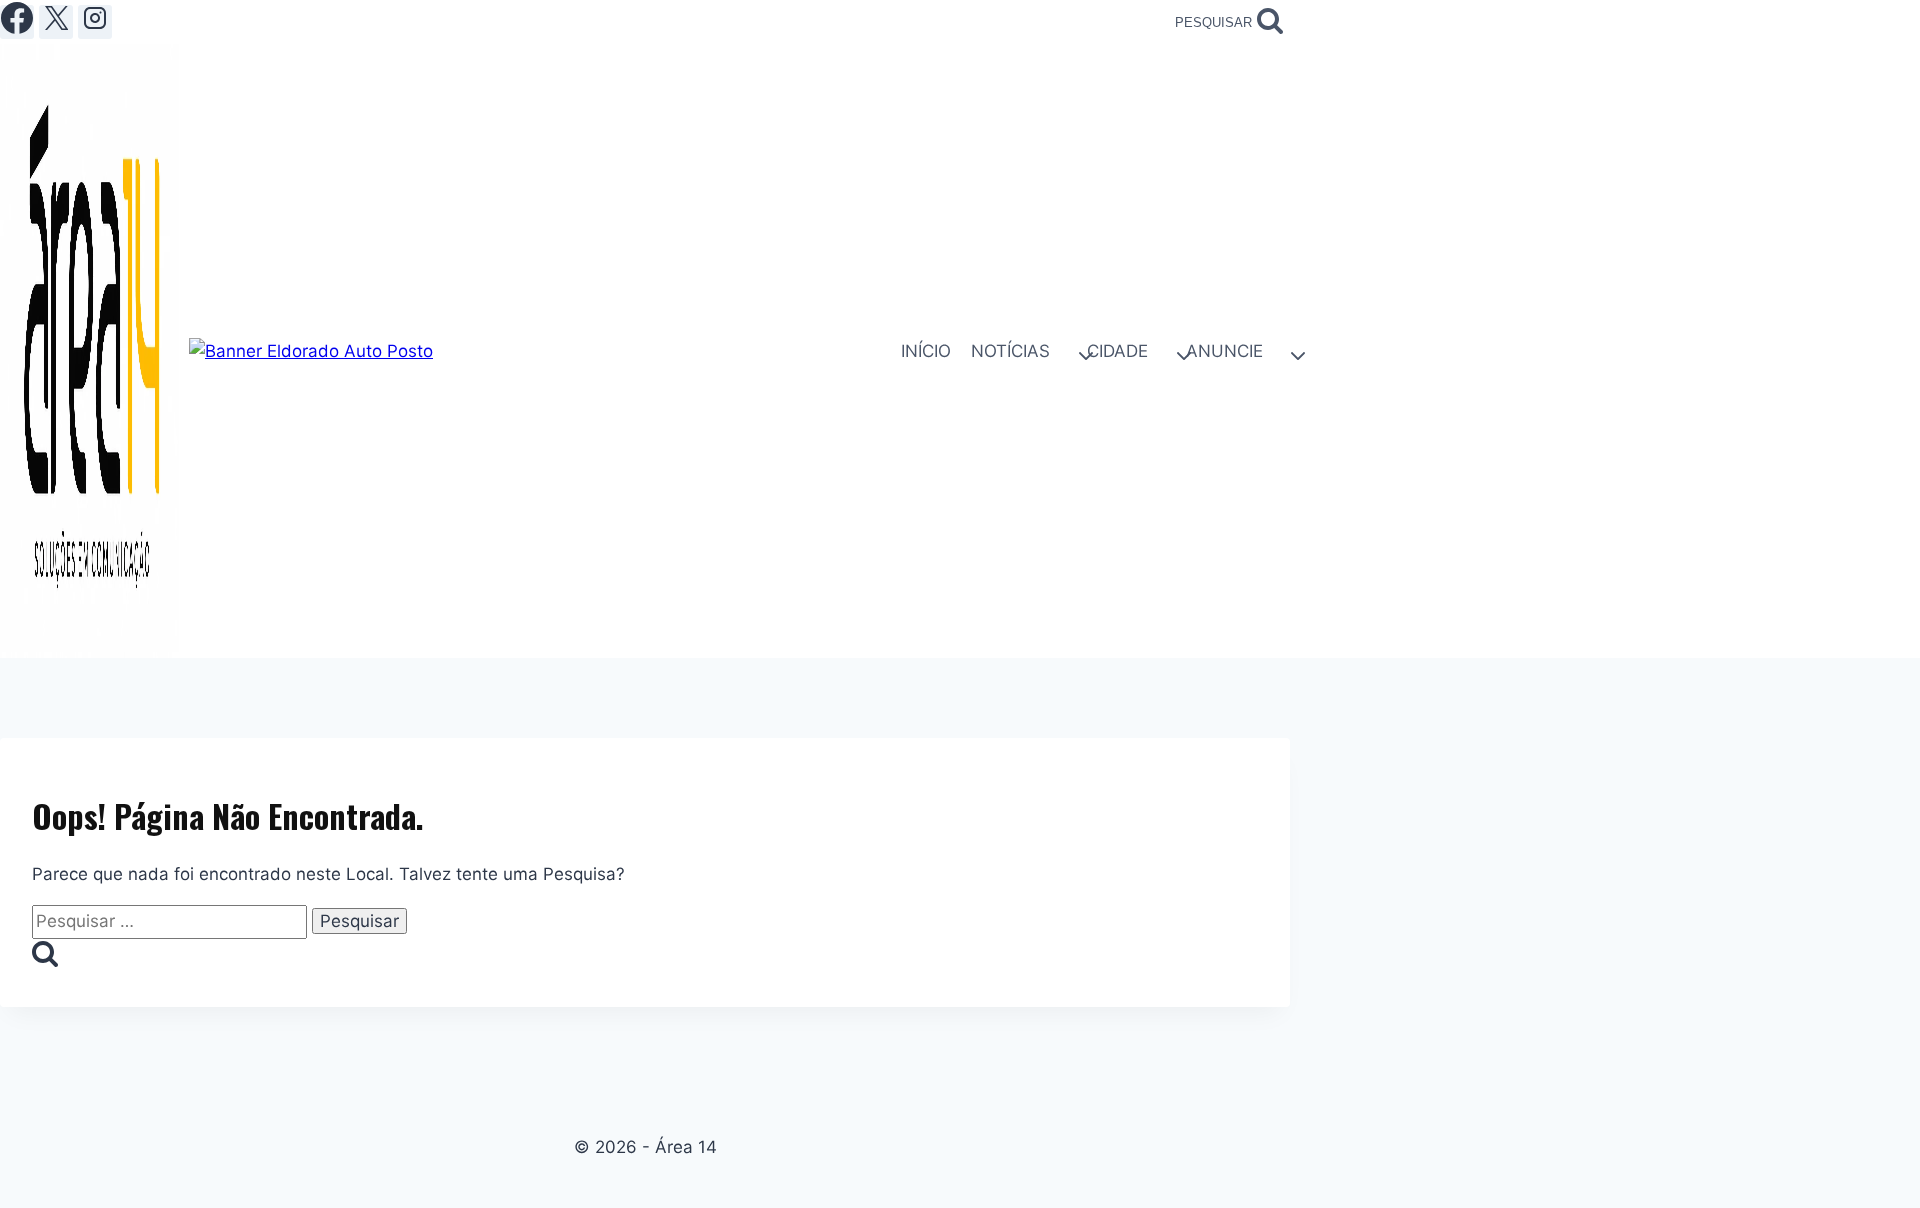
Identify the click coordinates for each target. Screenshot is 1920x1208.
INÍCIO (926, 351)
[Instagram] (95, 22)
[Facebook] (17, 22)
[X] (56, 22)
